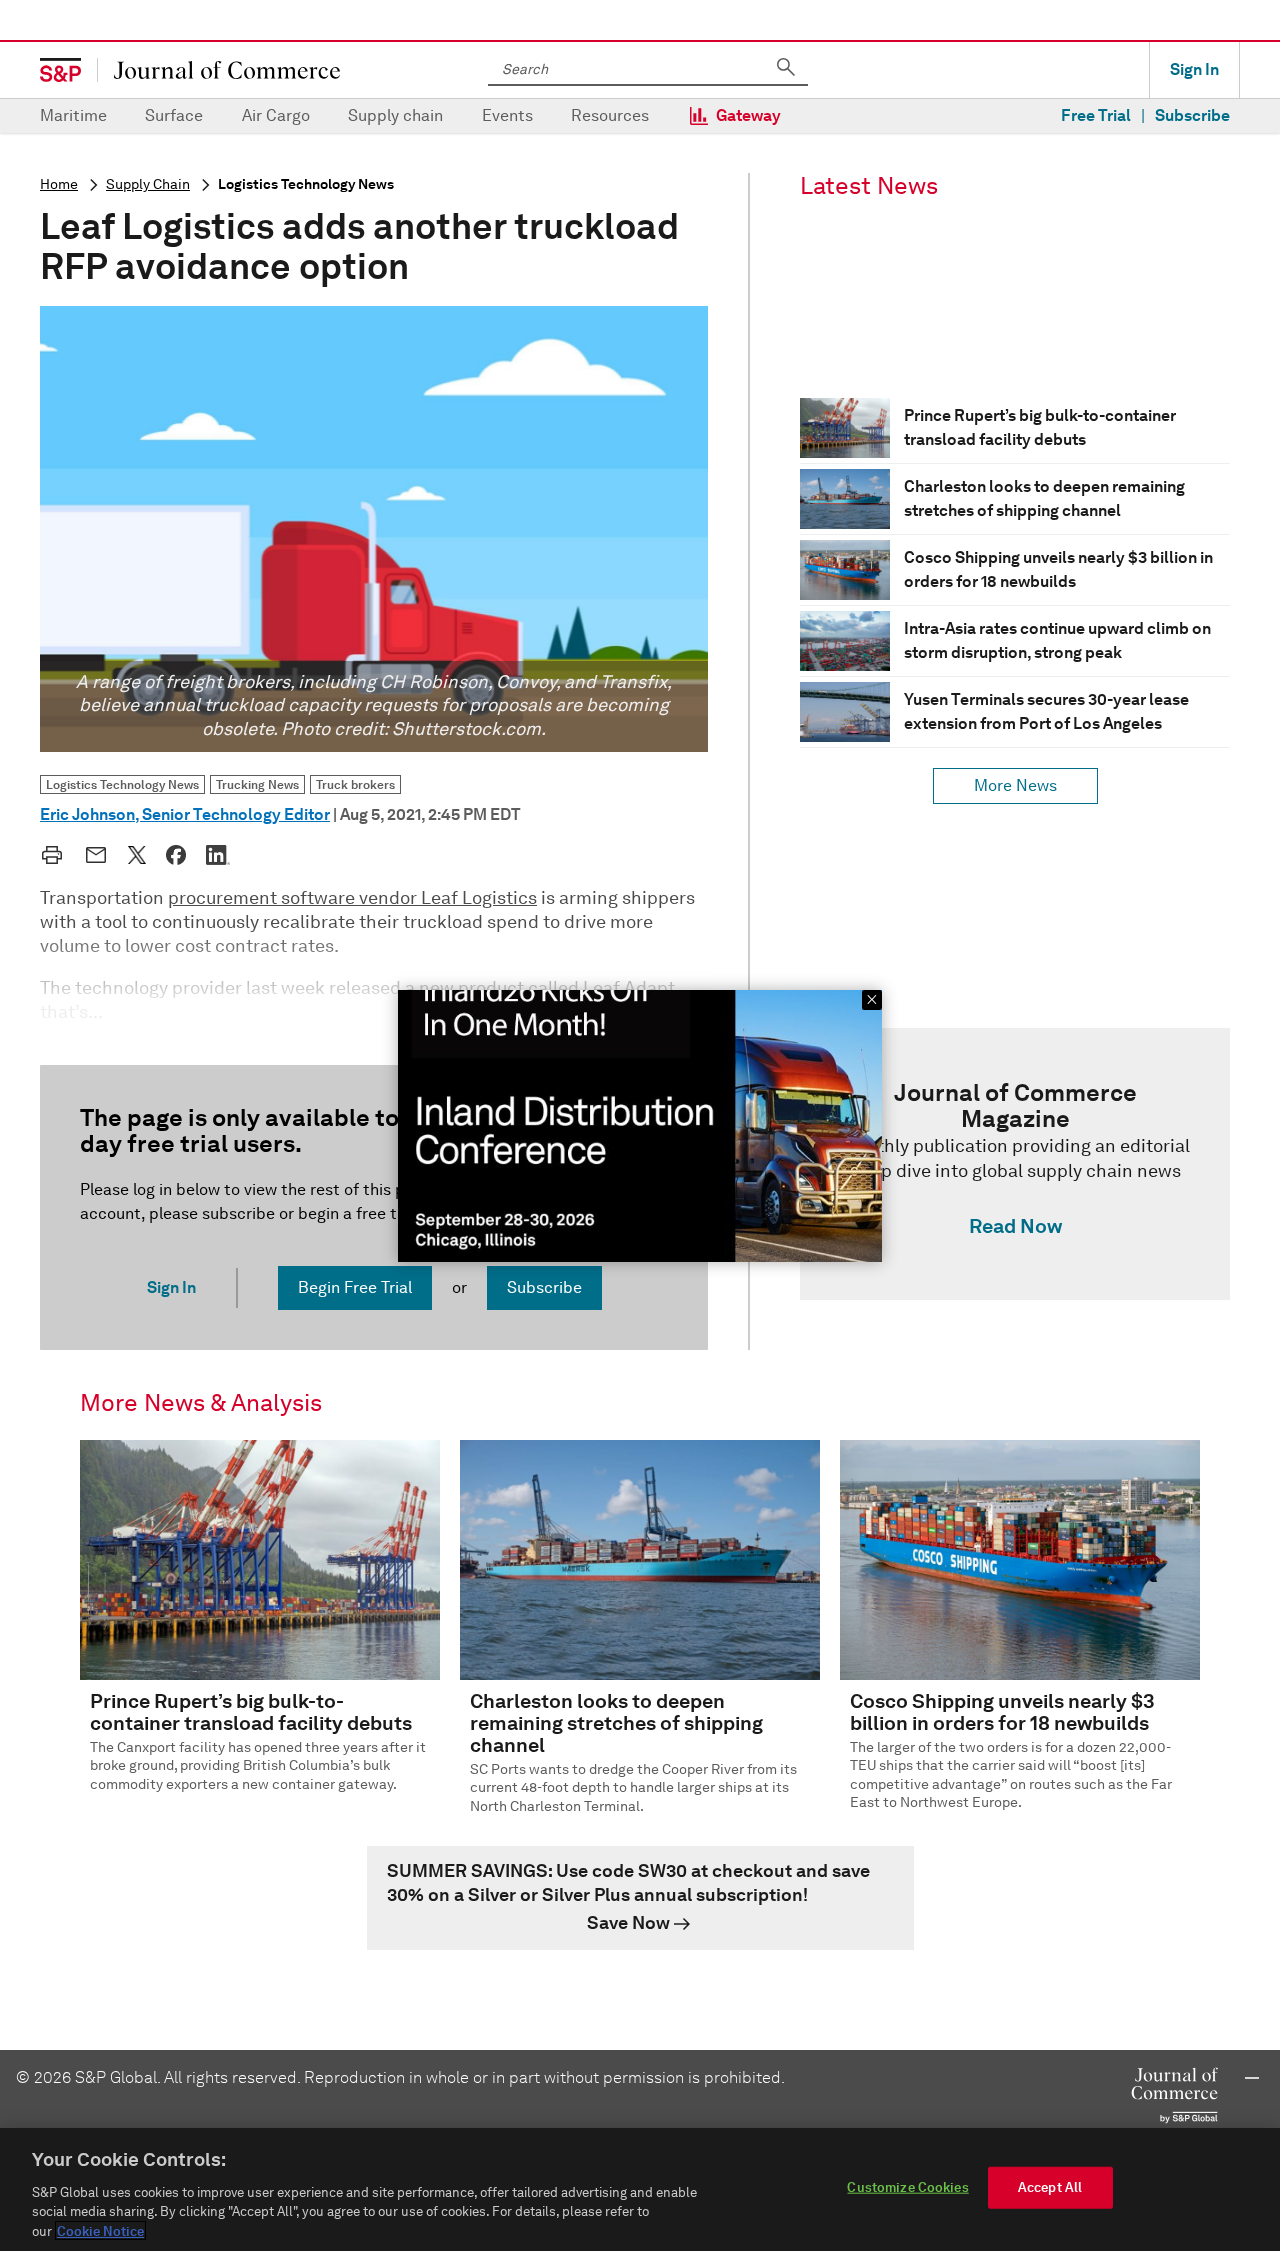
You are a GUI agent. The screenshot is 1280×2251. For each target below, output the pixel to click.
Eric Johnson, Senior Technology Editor (185, 814)
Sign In (1194, 69)
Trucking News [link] (257, 784)
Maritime (73, 115)
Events (507, 115)
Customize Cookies (907, 2187)
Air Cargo (276, 115)
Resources (610, 115)
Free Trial (1096, 115)
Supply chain (395, 115)
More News (1015, 785)
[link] (1015, 1164)
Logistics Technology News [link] (122, 784)
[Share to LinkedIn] (218, 855)
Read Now (1015, 1226)
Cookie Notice (100, 2230)
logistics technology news (306, 184)
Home (59, 184)
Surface (174, 115)
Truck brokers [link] (355, 784)
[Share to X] (137, 855)
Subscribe (1192, 115)
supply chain (148, 184)
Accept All (1050, 2187)
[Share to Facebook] (176, 855)
